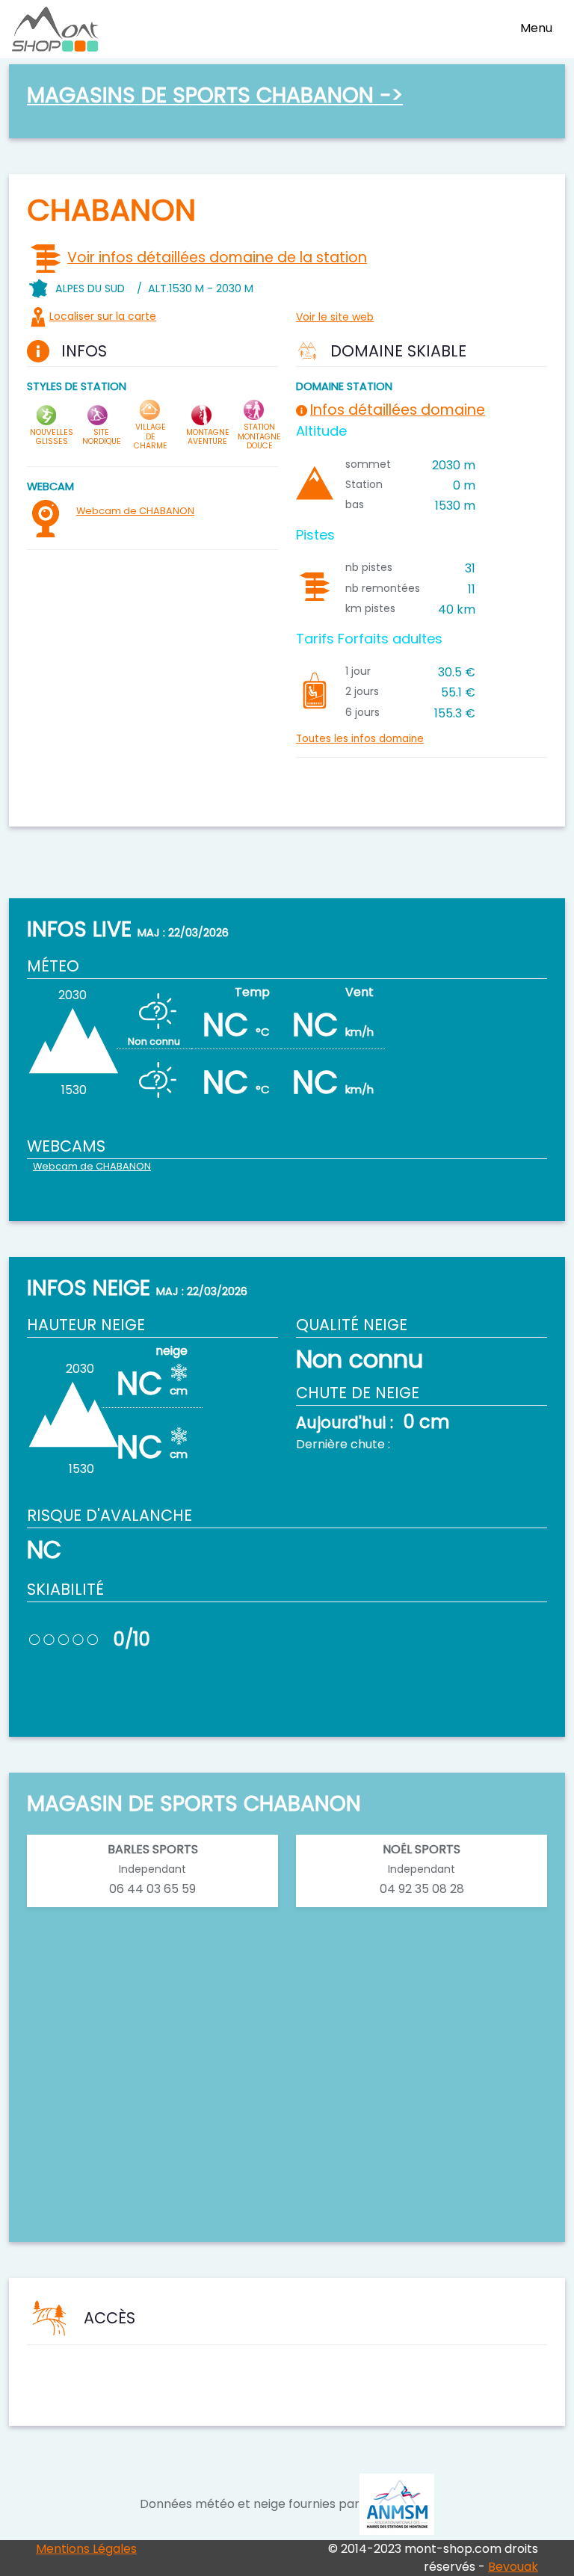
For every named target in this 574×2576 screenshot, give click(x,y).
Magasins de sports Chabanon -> (215, 95)
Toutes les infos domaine (360, 739)
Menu (536, 28)
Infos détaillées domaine (398, 410)
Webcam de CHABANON (135, 511)
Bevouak (513, 2567)
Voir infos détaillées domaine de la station (217, 257)
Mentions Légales (86, 2549)
